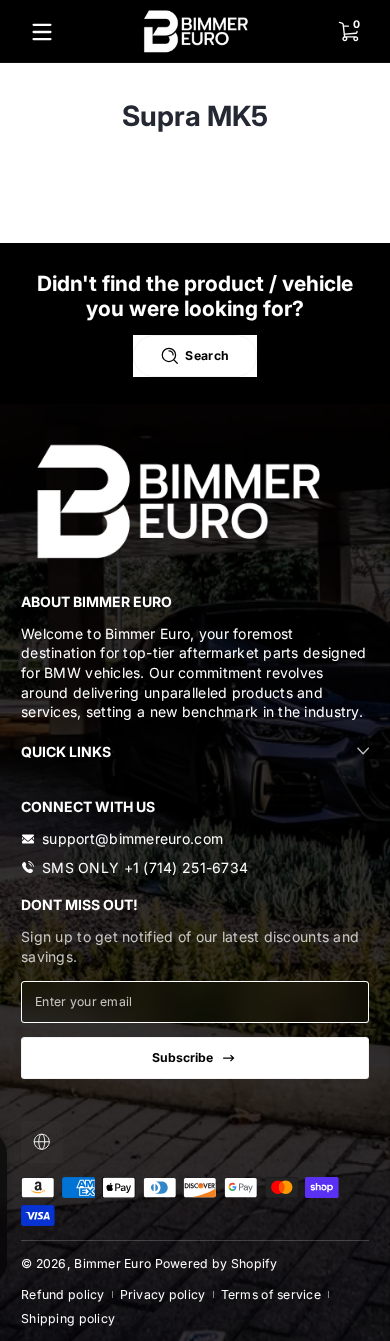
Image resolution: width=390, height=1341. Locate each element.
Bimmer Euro (112, 1263)
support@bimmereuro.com (132, 838)
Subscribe (182, 1057)
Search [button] (207, 355)
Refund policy (63, 1294)
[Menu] (42, 32)
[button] (348, 32)
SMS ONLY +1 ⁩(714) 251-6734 (145, 867)
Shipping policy (68, 1318)
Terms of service (271, 1294)
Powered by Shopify (216, 1263)
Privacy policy (163, 1294)
